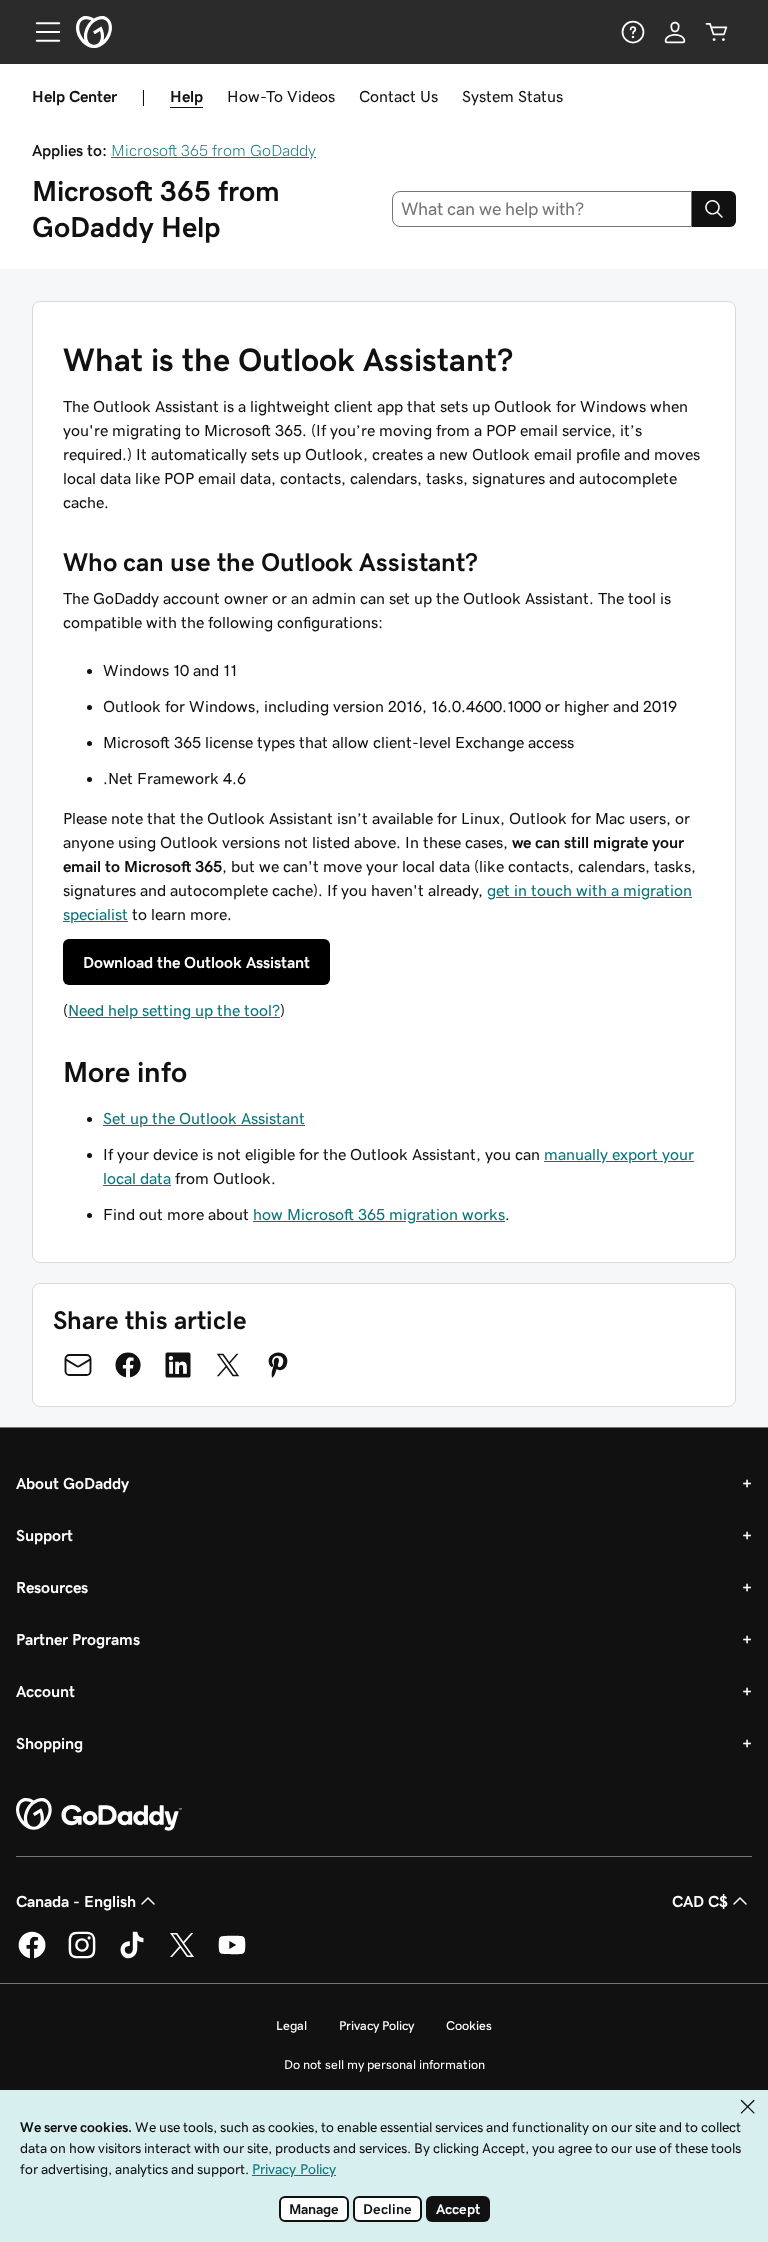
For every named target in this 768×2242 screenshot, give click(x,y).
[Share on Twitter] (228, 1365)
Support (44, 1535)
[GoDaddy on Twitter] (182, 1955)
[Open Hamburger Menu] (40, 32)
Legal (291, 2025)
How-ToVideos (281, 96)
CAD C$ (700, 1901)
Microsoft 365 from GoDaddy (213, 150)
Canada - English (76, 1901)
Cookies (469, 2025)
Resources (52, 1587)
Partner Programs (78, 1639)
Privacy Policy (376, 2025)
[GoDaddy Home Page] (99, 1815)
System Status (512, 96)
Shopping (49, 1743)
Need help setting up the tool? (174, 1010)
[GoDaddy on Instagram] (82, 1955)
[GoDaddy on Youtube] (232, 1955)
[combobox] (542, 209)
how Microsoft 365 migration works (379, 1214)
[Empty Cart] (717, 32)
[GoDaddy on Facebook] (32, 1955)
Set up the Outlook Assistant (204, 1118)
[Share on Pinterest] (278, 1365)
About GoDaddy (72, 1483)
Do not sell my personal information (384, 2064)
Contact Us (398, 96)
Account (45, 1691)
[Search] (714, 209)
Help (186, 96)
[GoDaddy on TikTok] (132, 1955)
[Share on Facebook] (128, 1365)
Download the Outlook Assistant (196, 962)
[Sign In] (675, 32)
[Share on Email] (78, 1365)
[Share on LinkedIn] (178, 1365)
